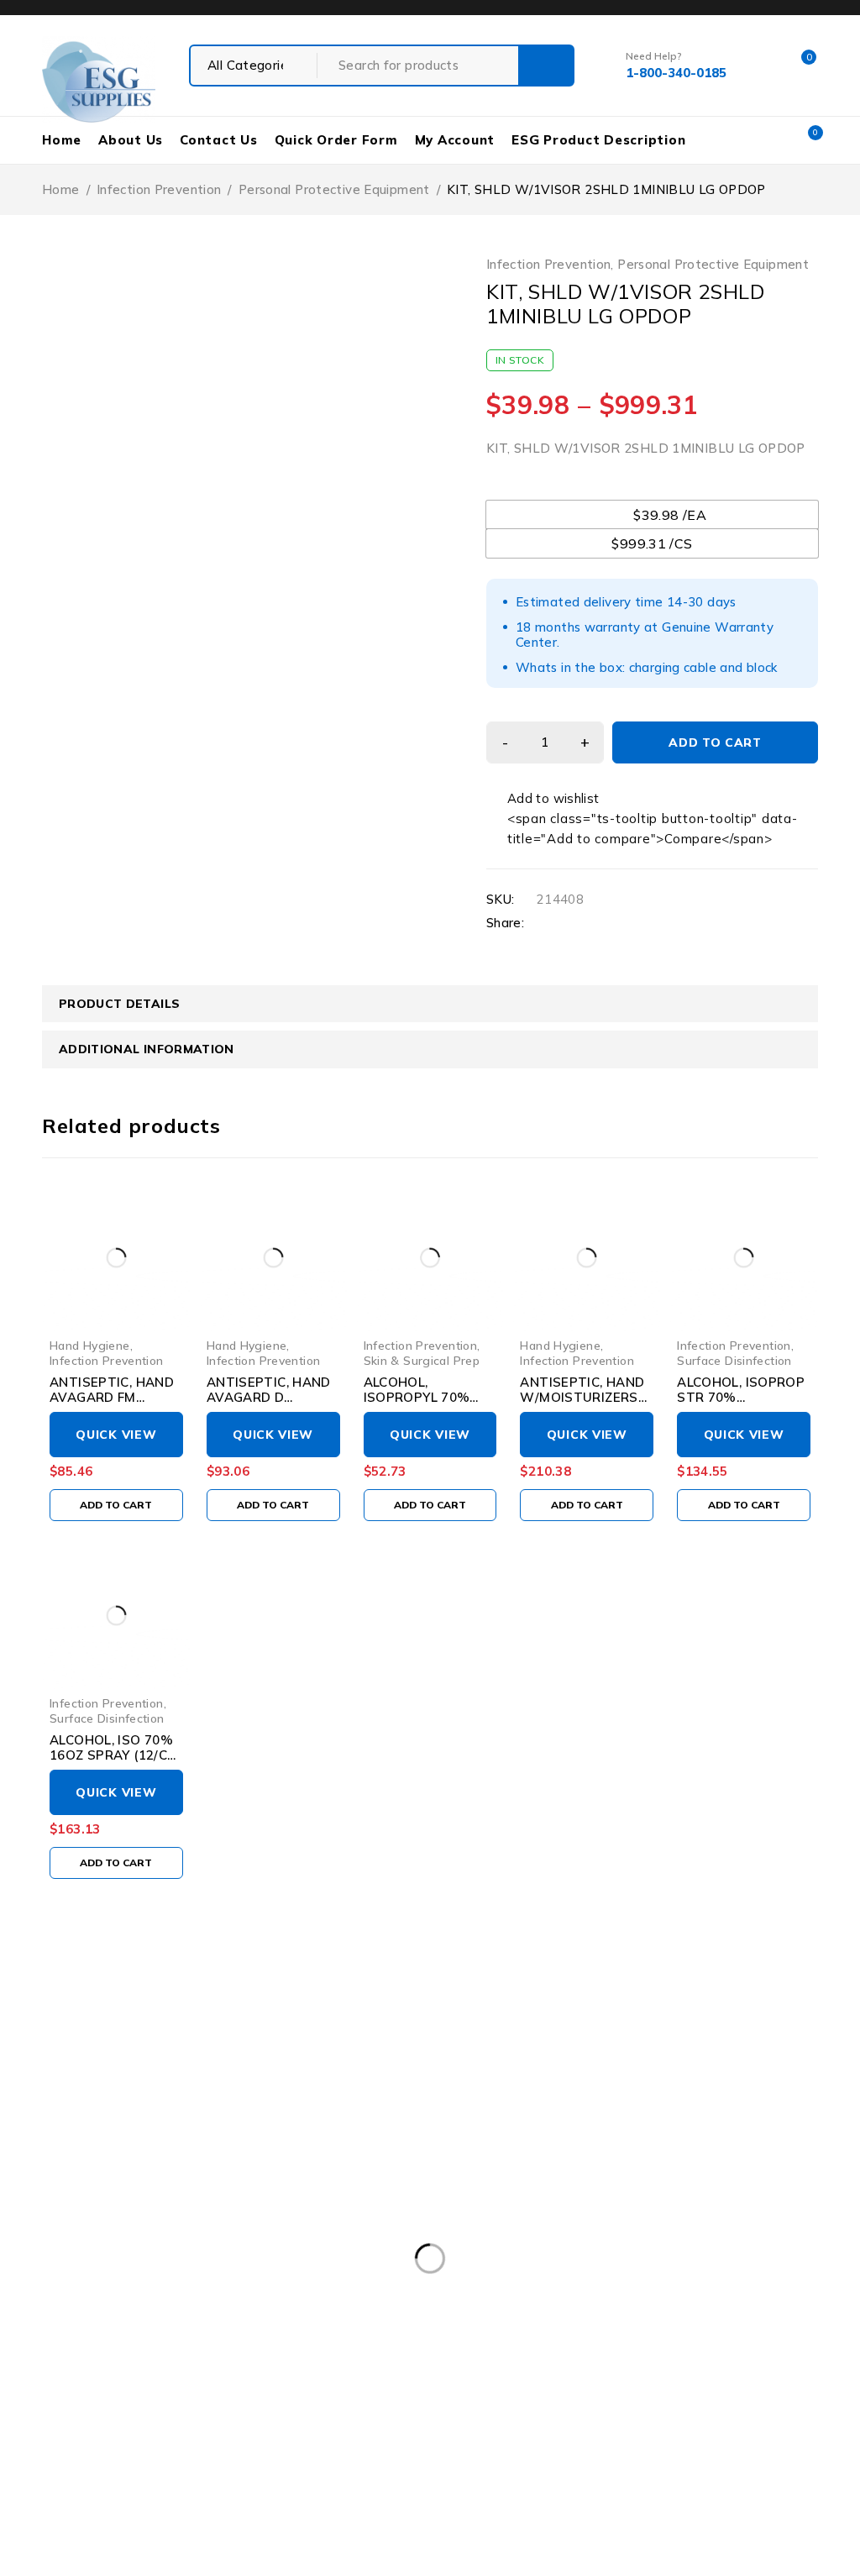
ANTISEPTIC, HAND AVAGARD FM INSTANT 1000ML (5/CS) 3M (112, 1405)
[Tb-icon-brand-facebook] (52, 2360)
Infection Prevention (159, 189)
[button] (116, 1505)
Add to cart (715, 742)
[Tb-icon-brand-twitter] (90, 2360)
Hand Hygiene (90, 1345)
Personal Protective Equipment (334, 189)
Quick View (116, 1435)
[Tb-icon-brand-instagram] (129, 2360)
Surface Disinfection (734, 1360)
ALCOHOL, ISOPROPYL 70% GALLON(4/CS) (417, 1397)
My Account (455, 140)
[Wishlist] (544, 799)
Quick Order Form (336, 140)
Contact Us (219, 140)
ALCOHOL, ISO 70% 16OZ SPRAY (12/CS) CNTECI (115, 1755)
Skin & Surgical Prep (422, 1360)
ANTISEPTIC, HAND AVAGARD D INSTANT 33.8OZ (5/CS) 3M (269, 1405)
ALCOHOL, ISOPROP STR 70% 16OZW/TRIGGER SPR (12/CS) (741, 1405)
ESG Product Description (598, 140)
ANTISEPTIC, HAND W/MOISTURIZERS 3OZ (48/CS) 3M (582, 1397)
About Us (131, 140)
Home (62, 140)
